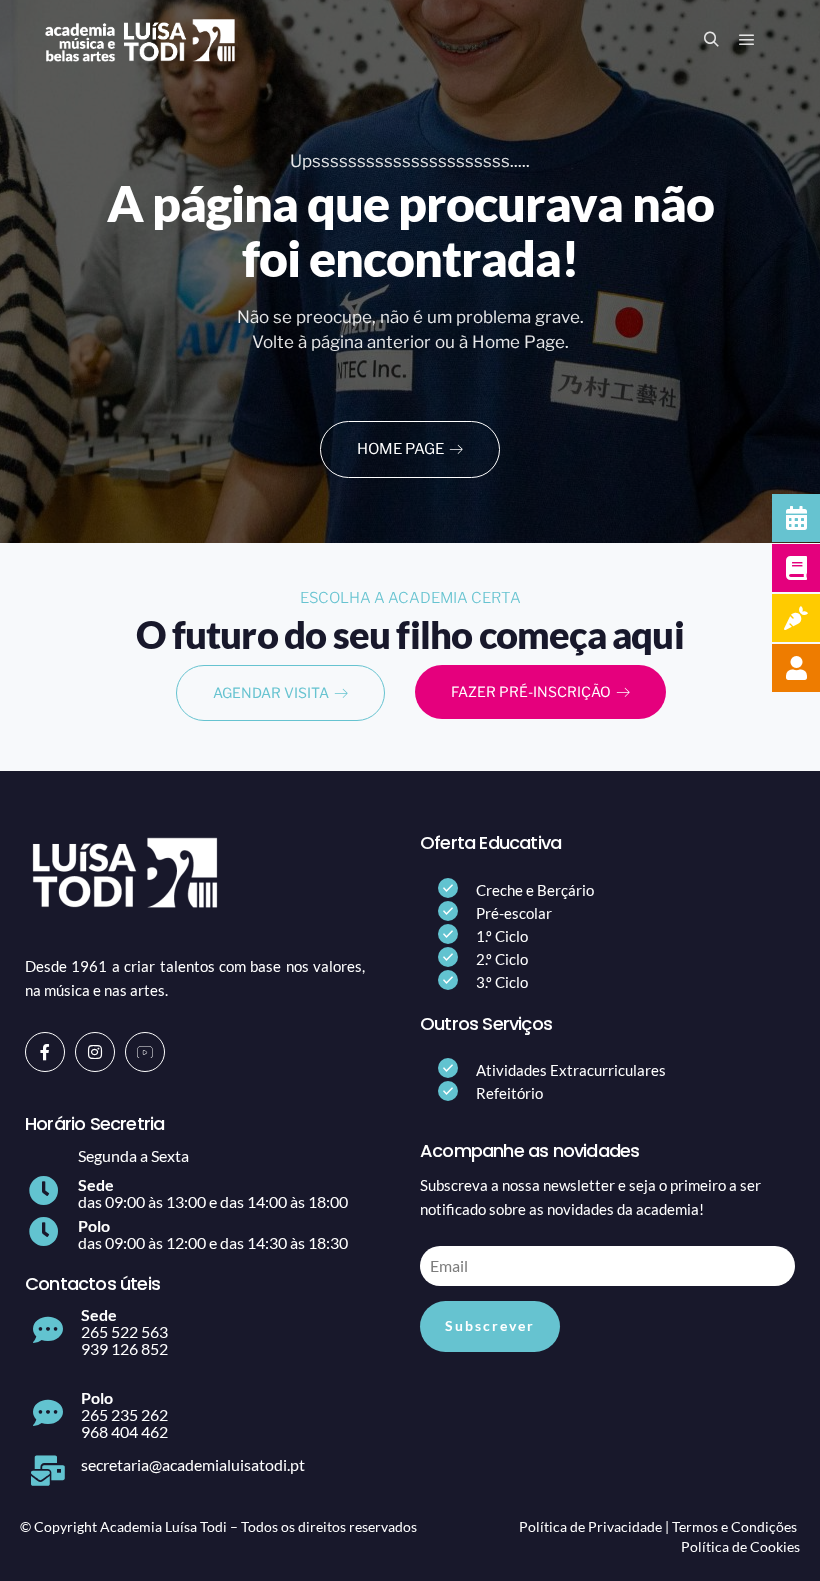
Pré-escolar (514, 913)
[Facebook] (45, 1052)
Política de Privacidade (590, 1526)
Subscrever (490, 1325)
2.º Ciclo (502, 959)
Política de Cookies (740, 1546)
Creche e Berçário (535, 890)
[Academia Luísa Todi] (140, 40)
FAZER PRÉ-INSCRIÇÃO (531, 691)
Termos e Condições (734, 1526)
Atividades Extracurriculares (571, 1070)
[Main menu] (747, 40)
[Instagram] (95, 1052)
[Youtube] (145, 1052)
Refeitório (509, 1093)
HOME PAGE (400, 449)
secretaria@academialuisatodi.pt (193, 1464)
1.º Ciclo (502, 936)
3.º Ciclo (502, 982)
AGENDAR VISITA (271, 692)
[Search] (711, 40)
